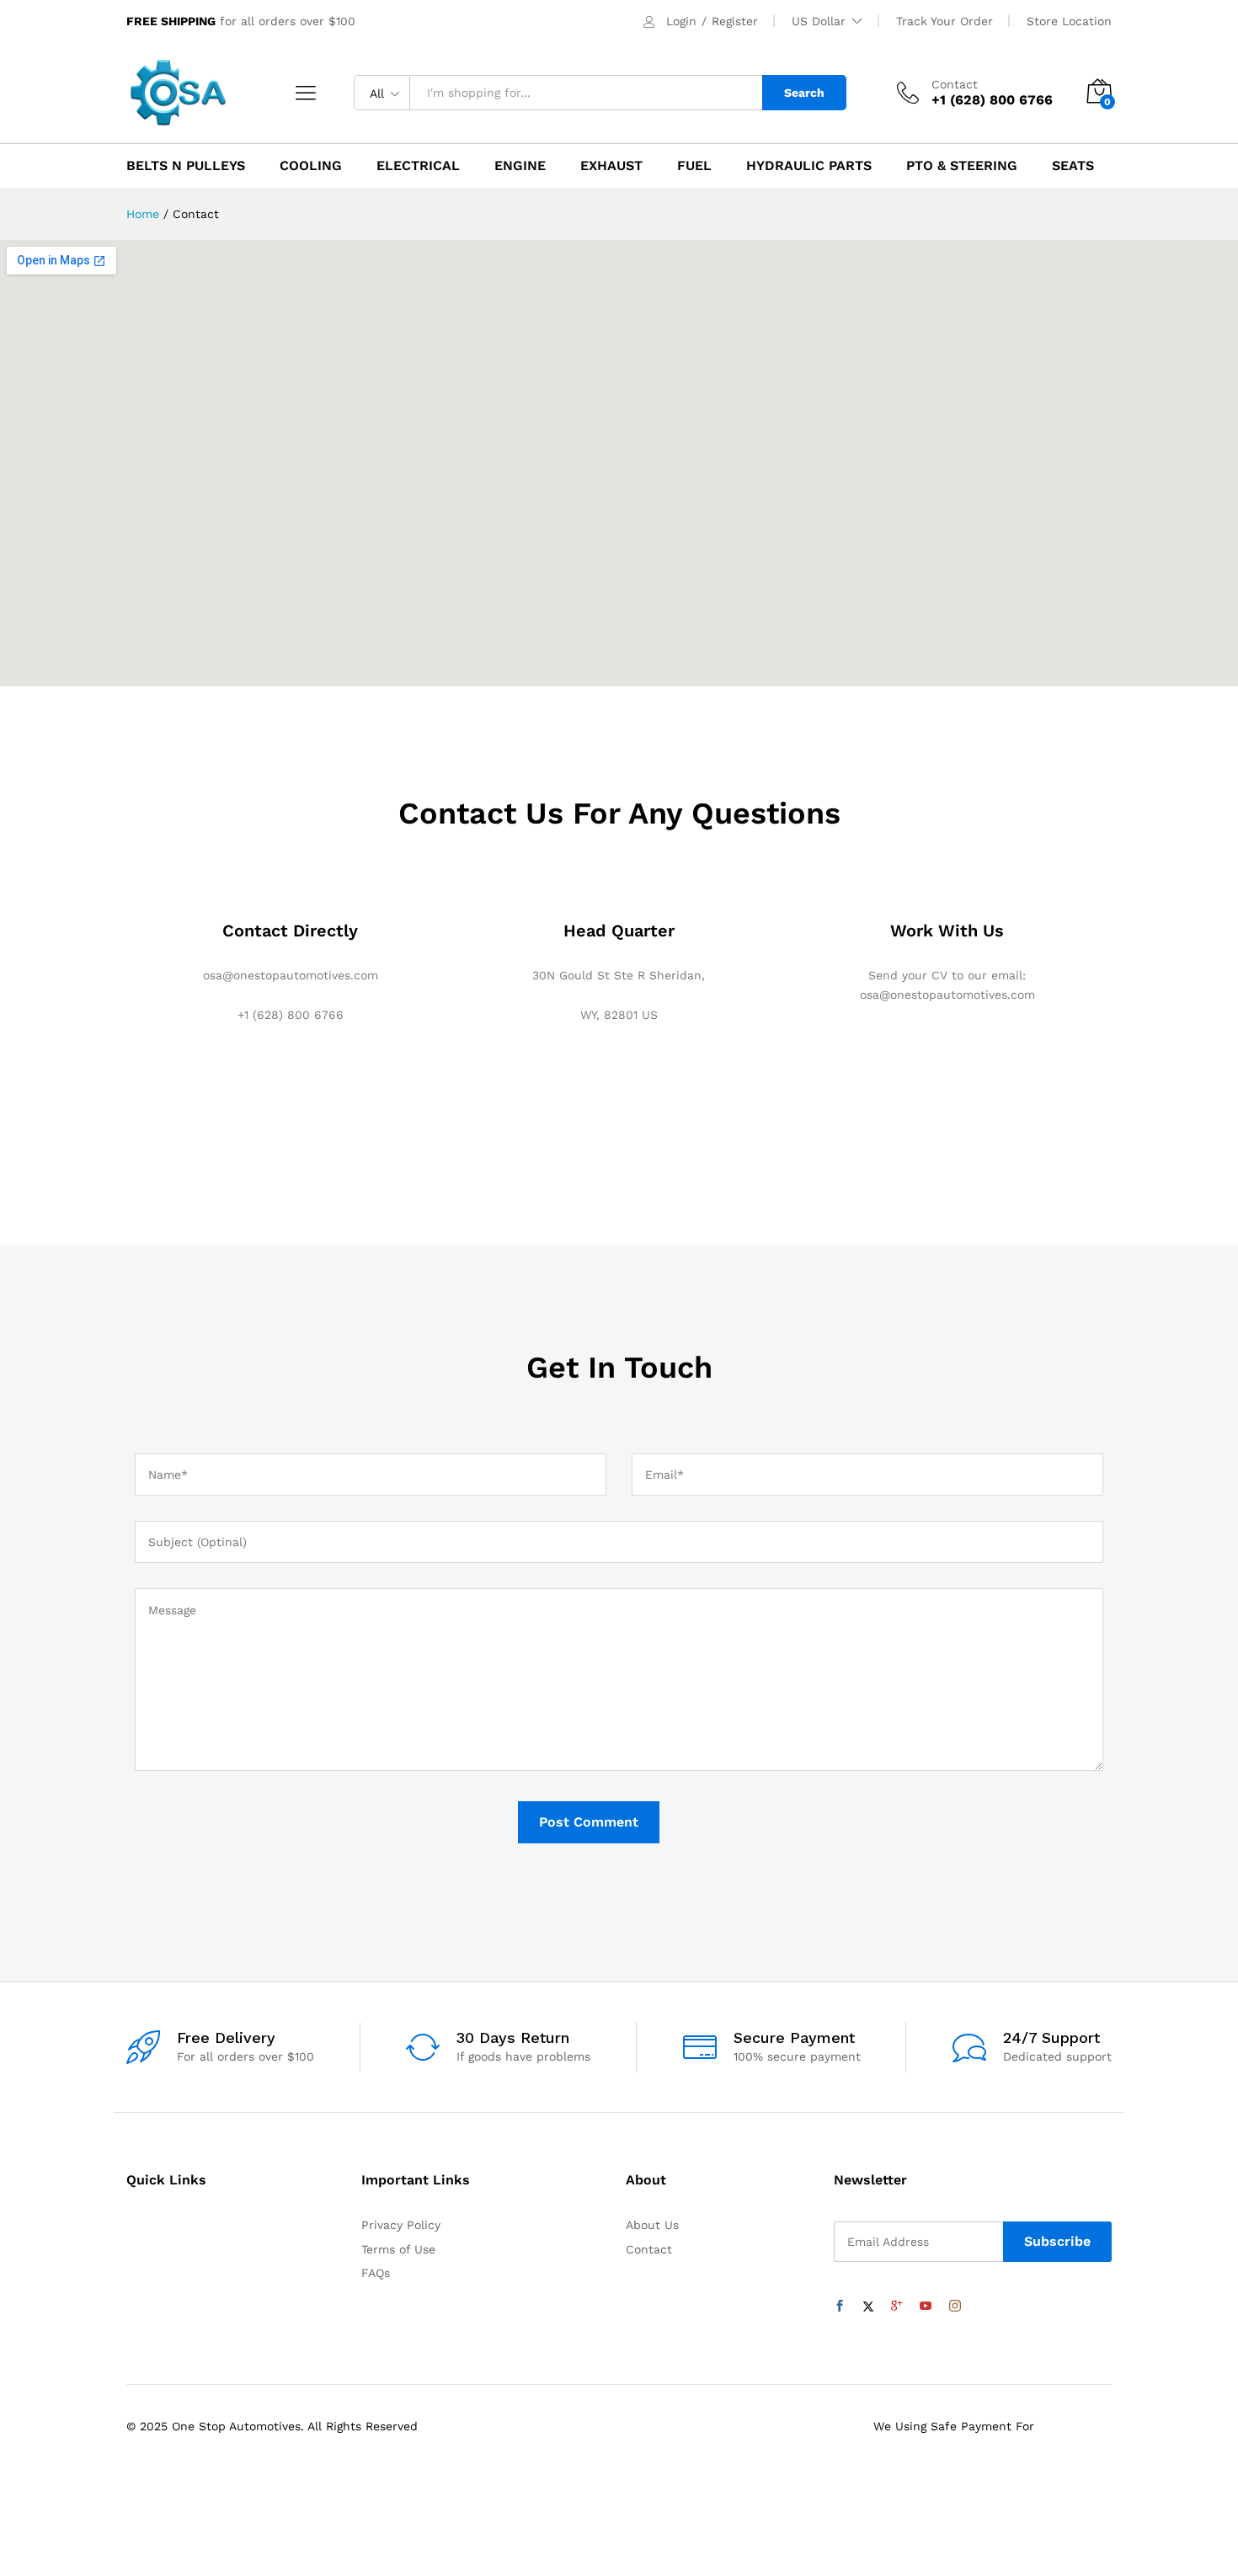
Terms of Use (398, 2249)
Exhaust (611, 166)
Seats (1073, 166)
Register (735, 21)
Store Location (1069, 21)
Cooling (311, 166)
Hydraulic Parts (809, 166)
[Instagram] (955, 2307)
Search (804, 93)
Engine (520, 166)
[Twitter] (868, 2307)
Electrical (418, 166)
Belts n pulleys (186, 166)
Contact (955, 84)
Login (681, 21)
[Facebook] (840, 2307)
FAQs (376, 2273)
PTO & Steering (962, 166)
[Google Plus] (897, 2307)
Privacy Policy (401, 2225)
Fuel (694, 166)
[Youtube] (926, 2307)
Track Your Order (945, 21)
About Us (652, 2225)
